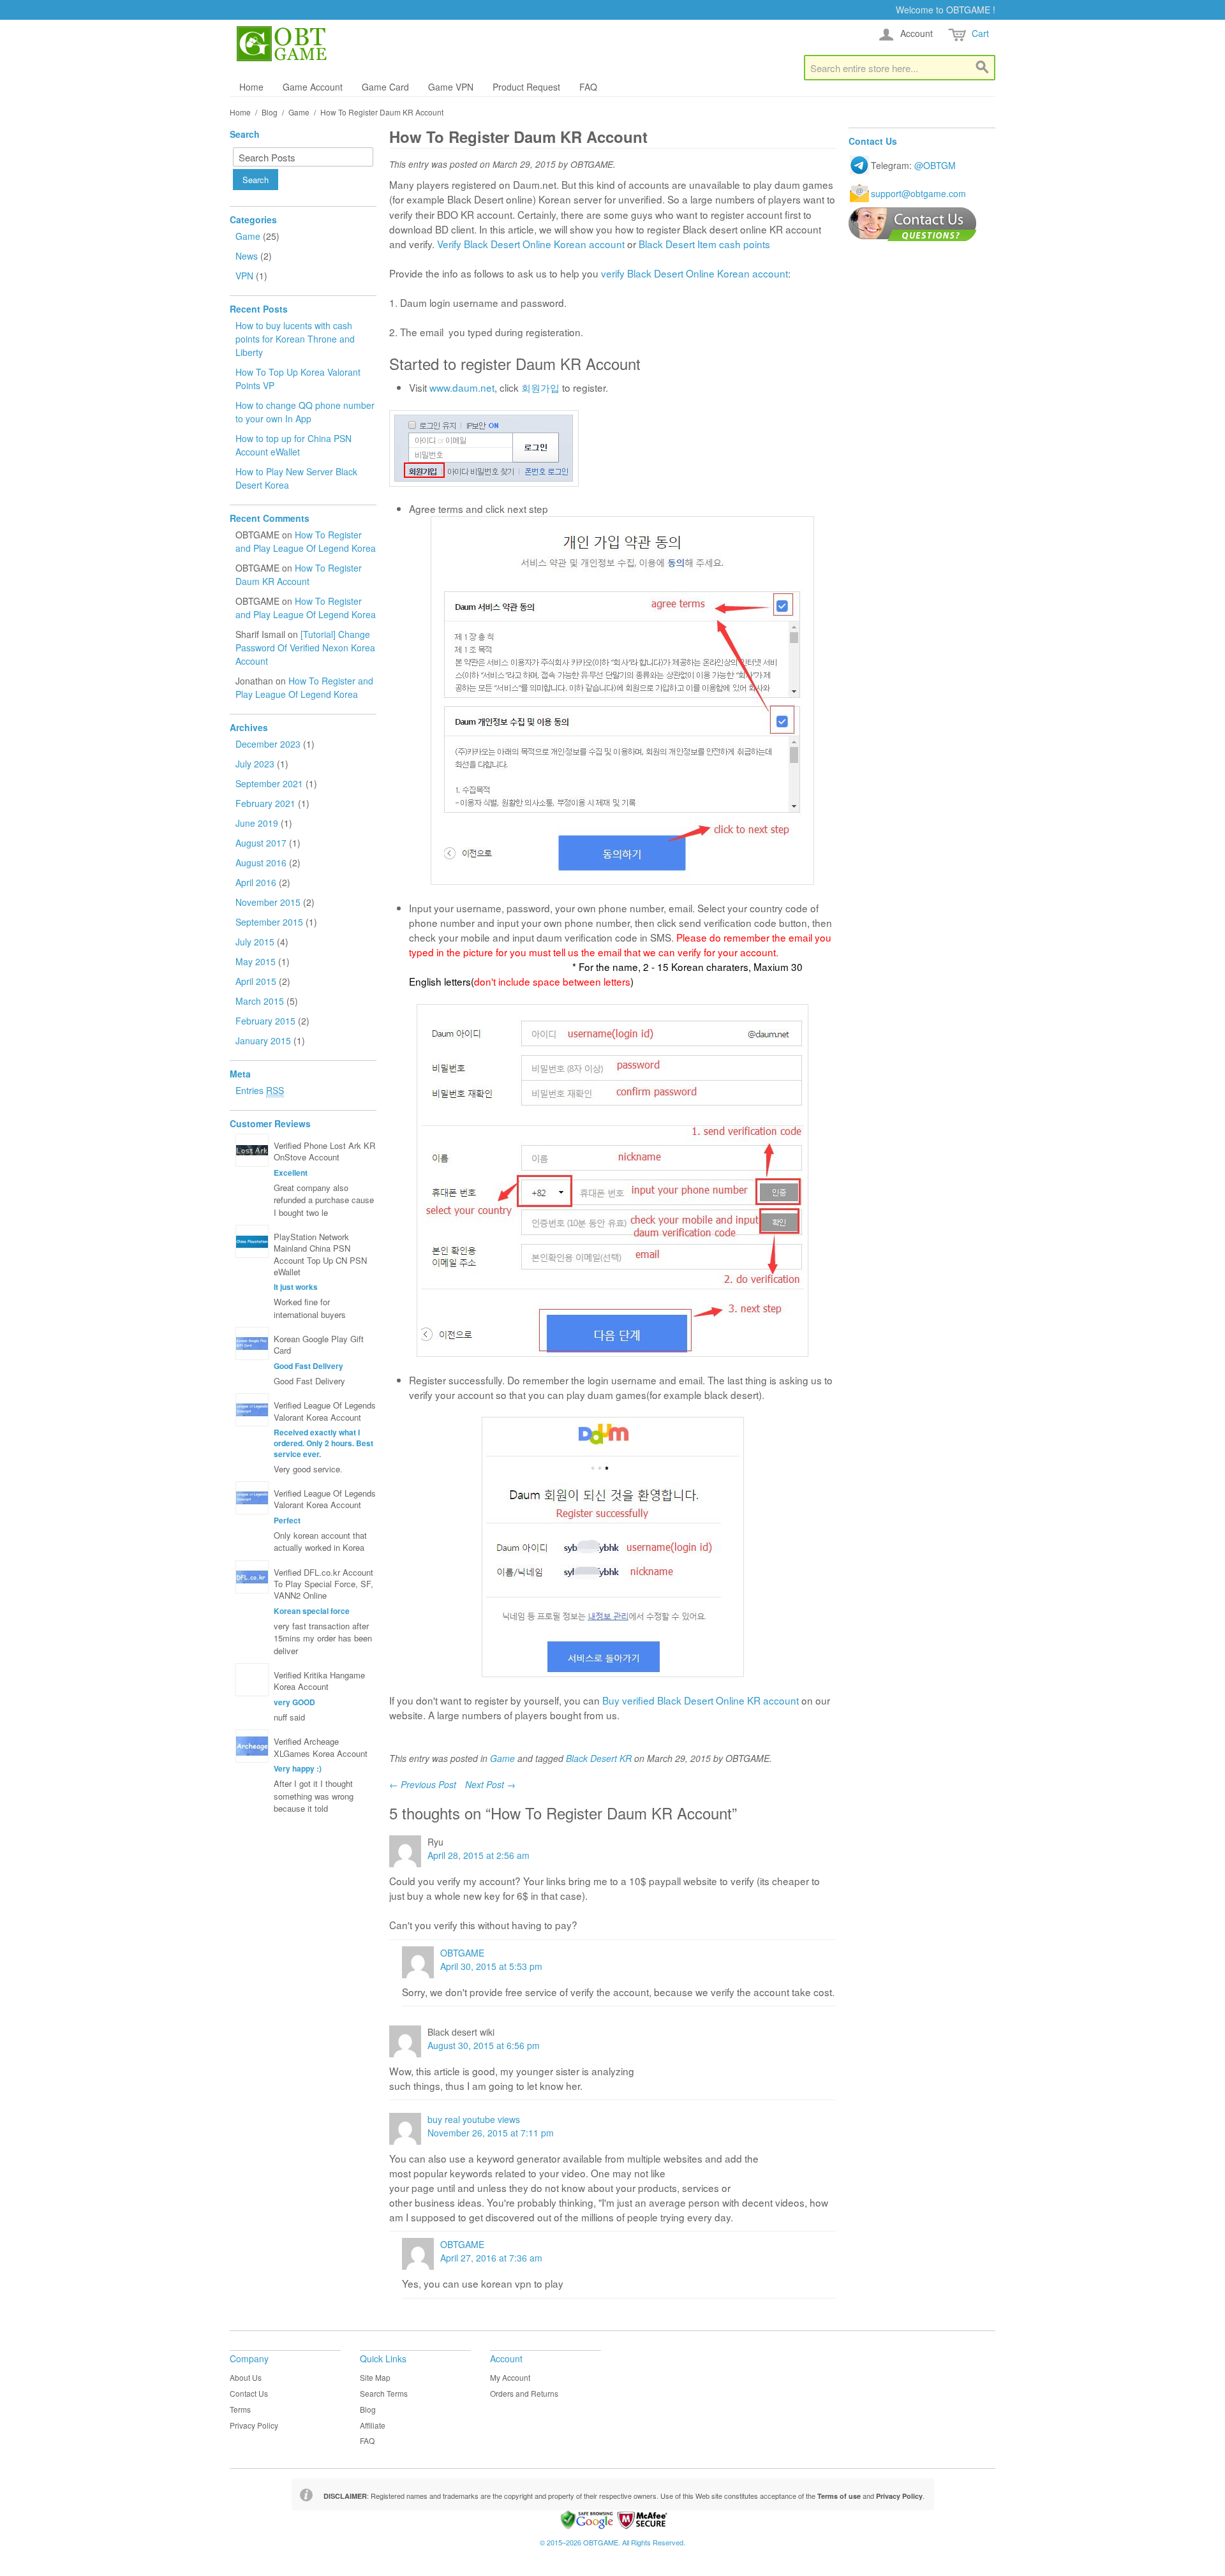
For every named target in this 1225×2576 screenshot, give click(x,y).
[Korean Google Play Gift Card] (252, 1344)
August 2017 (261, 843)
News (248, 256)
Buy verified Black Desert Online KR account (701, 1700)
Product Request (526, 87)
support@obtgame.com (918, 193)
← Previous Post (423, 1784)
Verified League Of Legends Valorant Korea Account (325, 1411)
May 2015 (256, 961)
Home (251, 87)
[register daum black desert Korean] (612, 1181)
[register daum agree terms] (622, 700)
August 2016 (261, 862)
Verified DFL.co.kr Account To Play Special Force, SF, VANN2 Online (323, 1584)
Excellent (291, 1173)
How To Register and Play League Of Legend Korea (306, 541)
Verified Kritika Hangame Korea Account (319, 1681)
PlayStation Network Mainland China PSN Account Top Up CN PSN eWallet (320, 1254)
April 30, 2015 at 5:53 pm (491, 1966)
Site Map (375, 2377)
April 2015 (256, 981)
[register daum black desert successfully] (612, 1547)
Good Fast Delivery (308, 1366)
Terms (240, 2409)
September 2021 (269, 783)
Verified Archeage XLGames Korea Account (321, 1747)
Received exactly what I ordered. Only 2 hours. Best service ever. (323, 1443)
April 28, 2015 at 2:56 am (479, 1855)
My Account (510, 2377)
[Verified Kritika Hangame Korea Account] (252, 1680)
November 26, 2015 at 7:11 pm (491, 2133)
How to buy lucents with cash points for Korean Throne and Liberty (295, 339)
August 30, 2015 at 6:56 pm (484, 2045)
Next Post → (490, 1784)
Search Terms (384, 2393)
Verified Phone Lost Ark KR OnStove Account (324, 1151)
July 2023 (255, 764)
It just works (296, 1287)
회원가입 (540, 387)
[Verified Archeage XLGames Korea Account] (252, 1746)
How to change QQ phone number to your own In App (305, 412)
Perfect (287, 1520)
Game (299, 112)
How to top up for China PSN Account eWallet (293, 445)
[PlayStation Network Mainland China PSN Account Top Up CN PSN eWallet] (252, 1241)
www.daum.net (462, 387)
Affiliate (373, 2425)
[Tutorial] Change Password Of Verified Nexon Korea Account (305, 648)
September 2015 (269, 922)
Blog (270, 112)
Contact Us (249, 2393)
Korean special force (312, 1611)
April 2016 (256, 882)
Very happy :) (298, 1768)
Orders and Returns (524, 2393)
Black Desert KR (599, 1758)
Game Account (313, 87)
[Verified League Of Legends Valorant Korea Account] (252, 1410)
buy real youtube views (474, 2119)
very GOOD (294, 1702)
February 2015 (265, 1021)
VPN (246, 276)
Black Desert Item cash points (704, 244)
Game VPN (451, 87)
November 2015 (268, 902)
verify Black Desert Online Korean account (694, 273)
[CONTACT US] (913, 224)
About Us (246, 2377)
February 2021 (265, 803)
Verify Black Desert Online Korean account (531, 244)
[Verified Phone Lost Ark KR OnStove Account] (252, 1150)
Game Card (385, 87)
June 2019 (257, 823)
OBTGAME (462, 1953)
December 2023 (268, 744)
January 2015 (263, 1040)
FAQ (588, 87)
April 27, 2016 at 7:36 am (491, 2258)
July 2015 (255, 942)
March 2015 (260, 1001)
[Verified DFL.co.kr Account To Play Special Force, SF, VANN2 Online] (252, 1577)
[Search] (983, 68)
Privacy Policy (254, 2425)
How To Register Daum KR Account (299, 574)
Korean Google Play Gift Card (319, 1344)
